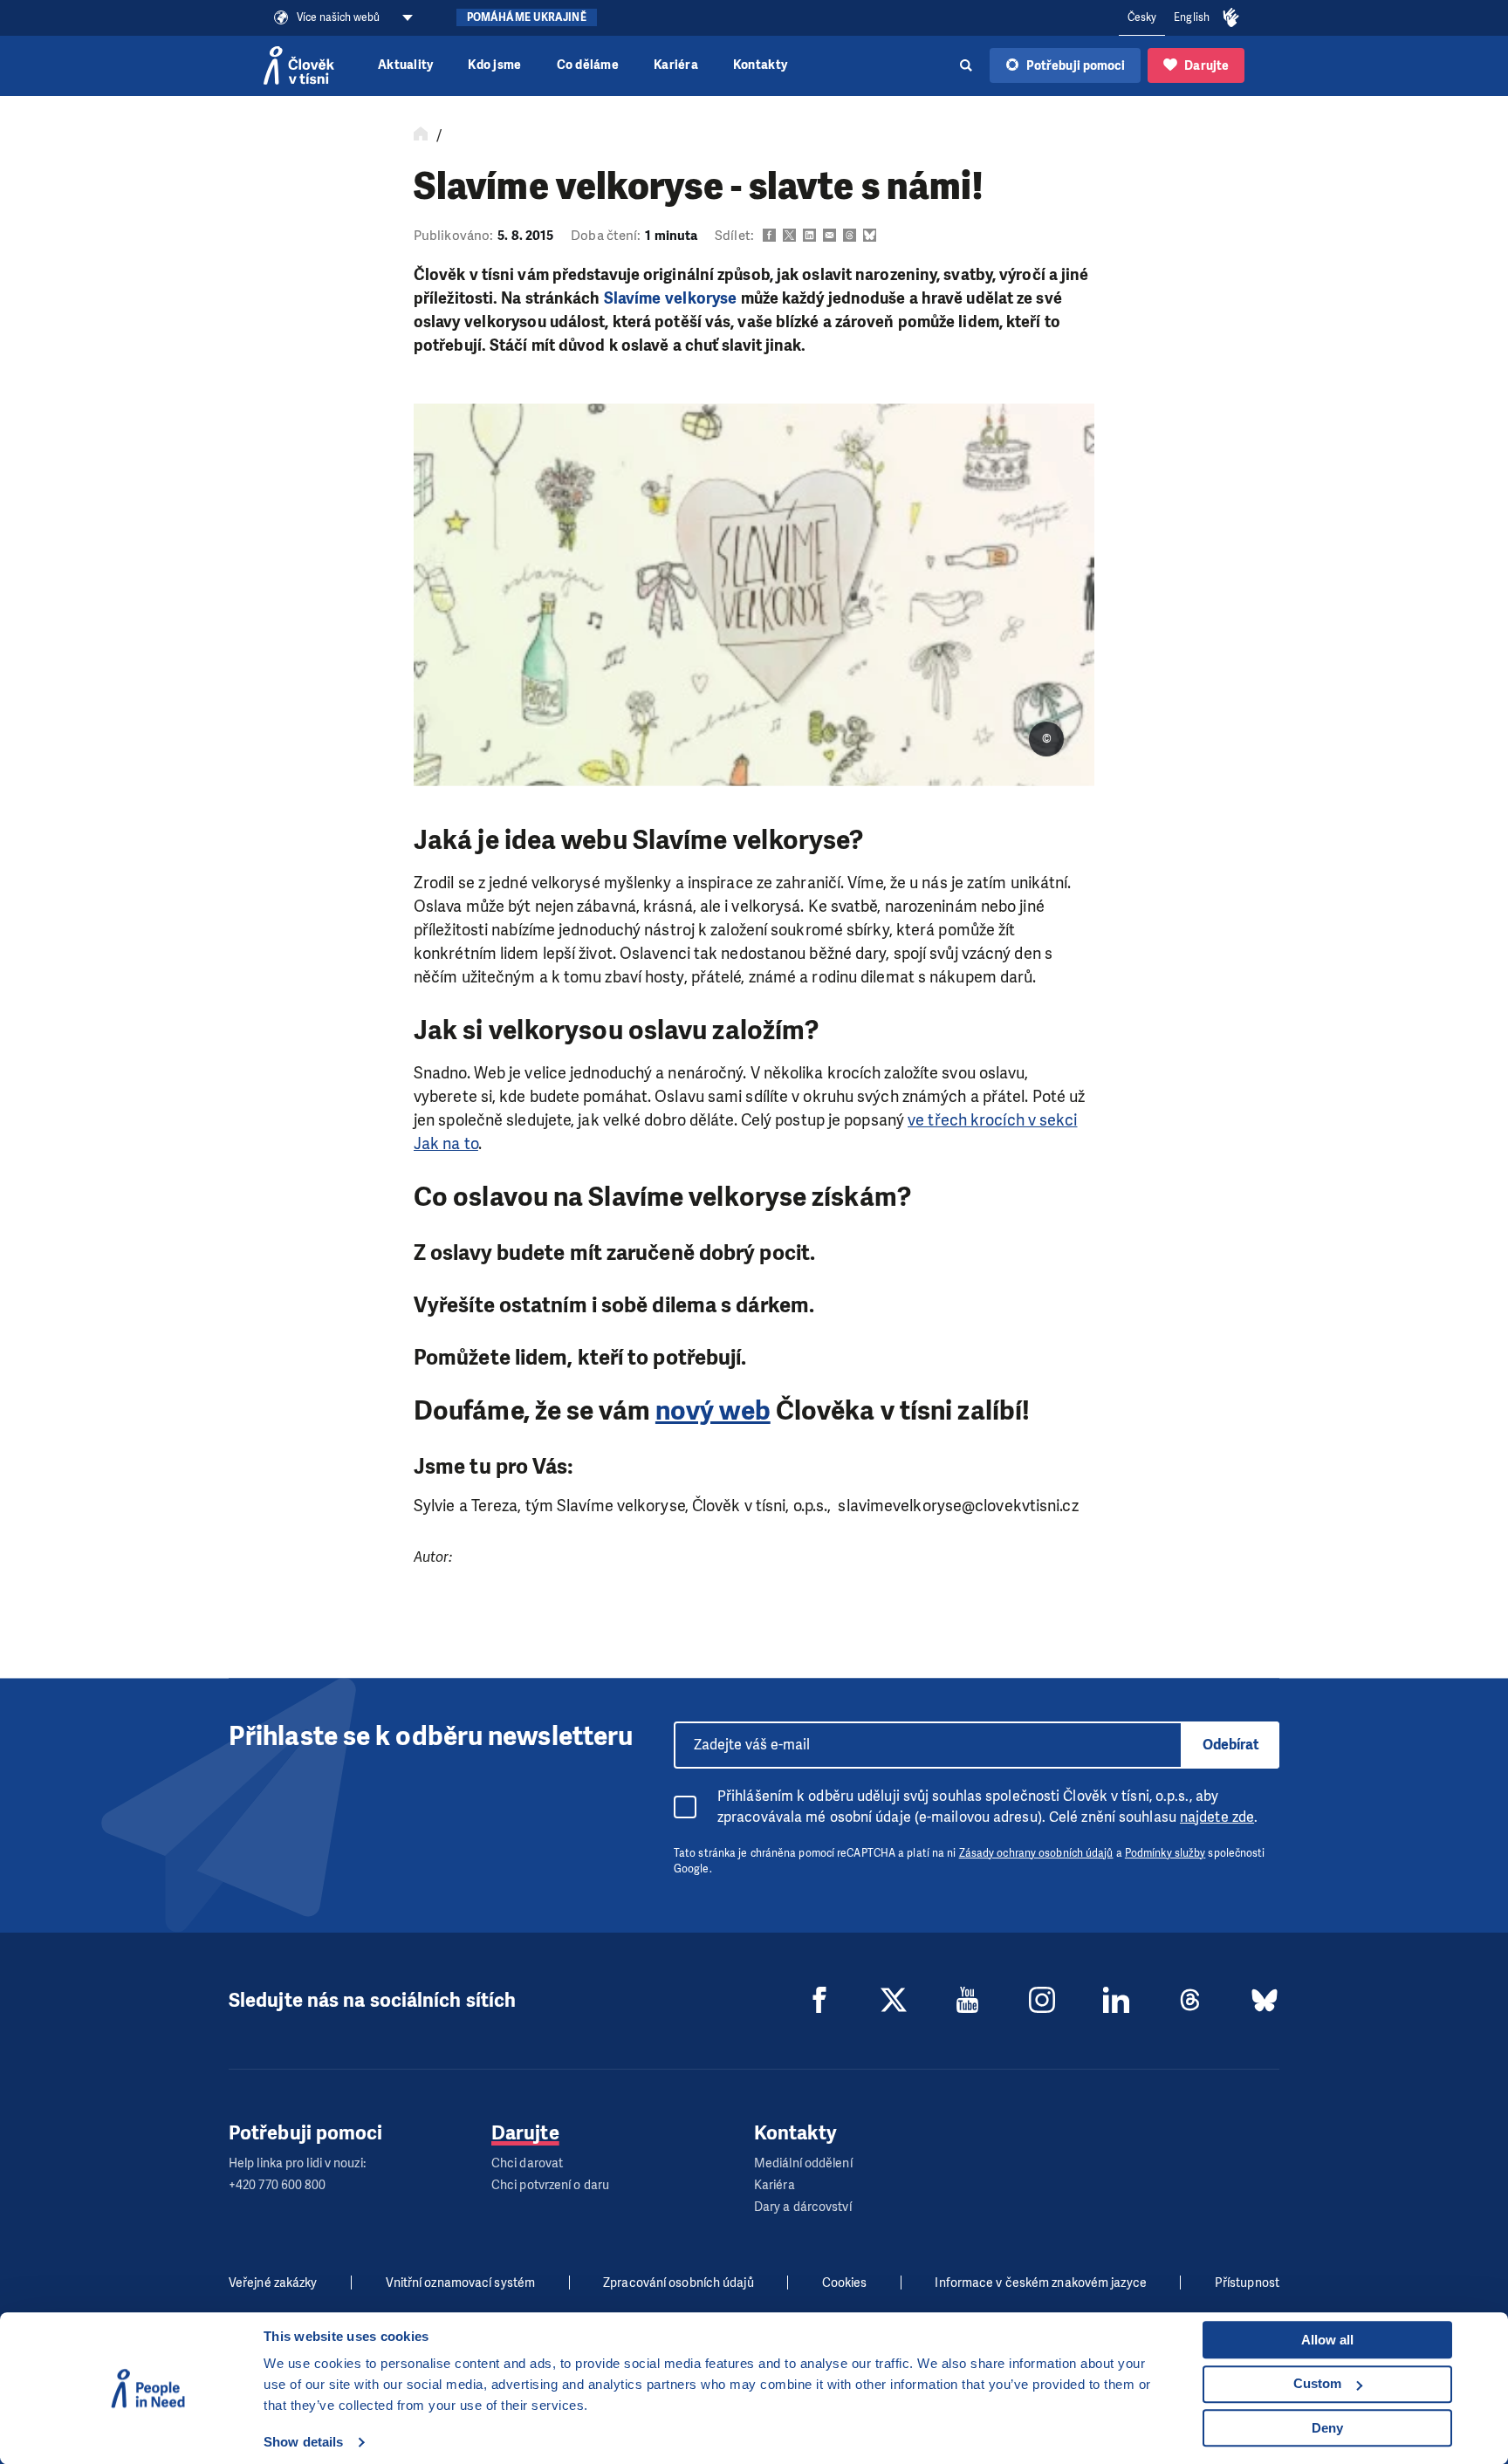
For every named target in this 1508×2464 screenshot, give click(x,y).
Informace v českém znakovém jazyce (1040, 2283)
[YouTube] (968, 2000)
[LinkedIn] (1116, 2000)
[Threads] (1190, 2000)
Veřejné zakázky (273, 2283)
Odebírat (1231, 1745)
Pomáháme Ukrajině (527, 17)
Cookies (845, 2283)
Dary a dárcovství (803, 2207)
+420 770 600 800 (278, 2185)
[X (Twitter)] (894, 2000)
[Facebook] (819, 2000)
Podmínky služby (1165, 1853)
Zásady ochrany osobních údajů (1036, 1853)
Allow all (1327, 2340)
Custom (1317, 2383)
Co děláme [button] (588, 65)
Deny (1327, 2428)
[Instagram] (1042, 2000)
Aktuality (405, 65)
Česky (1142, 17)
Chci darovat (527, 2163)
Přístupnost (1247, 2283)
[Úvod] (421, 135)
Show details (303, 2442)
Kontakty (760, 65)
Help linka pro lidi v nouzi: (297, 2163)
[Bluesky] (1265, 2000)
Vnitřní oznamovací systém (461, 2283)
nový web (713, 1411)
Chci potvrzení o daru (550, 2185)
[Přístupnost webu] (1231, 18)
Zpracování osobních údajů (679, 2283)
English (1192, 17)
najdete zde (1217, 1817)
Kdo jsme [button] (494, 65)
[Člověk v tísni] (299, 65)
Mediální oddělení (803, 2163)
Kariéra (676, 65)
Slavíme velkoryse (671, 298)
